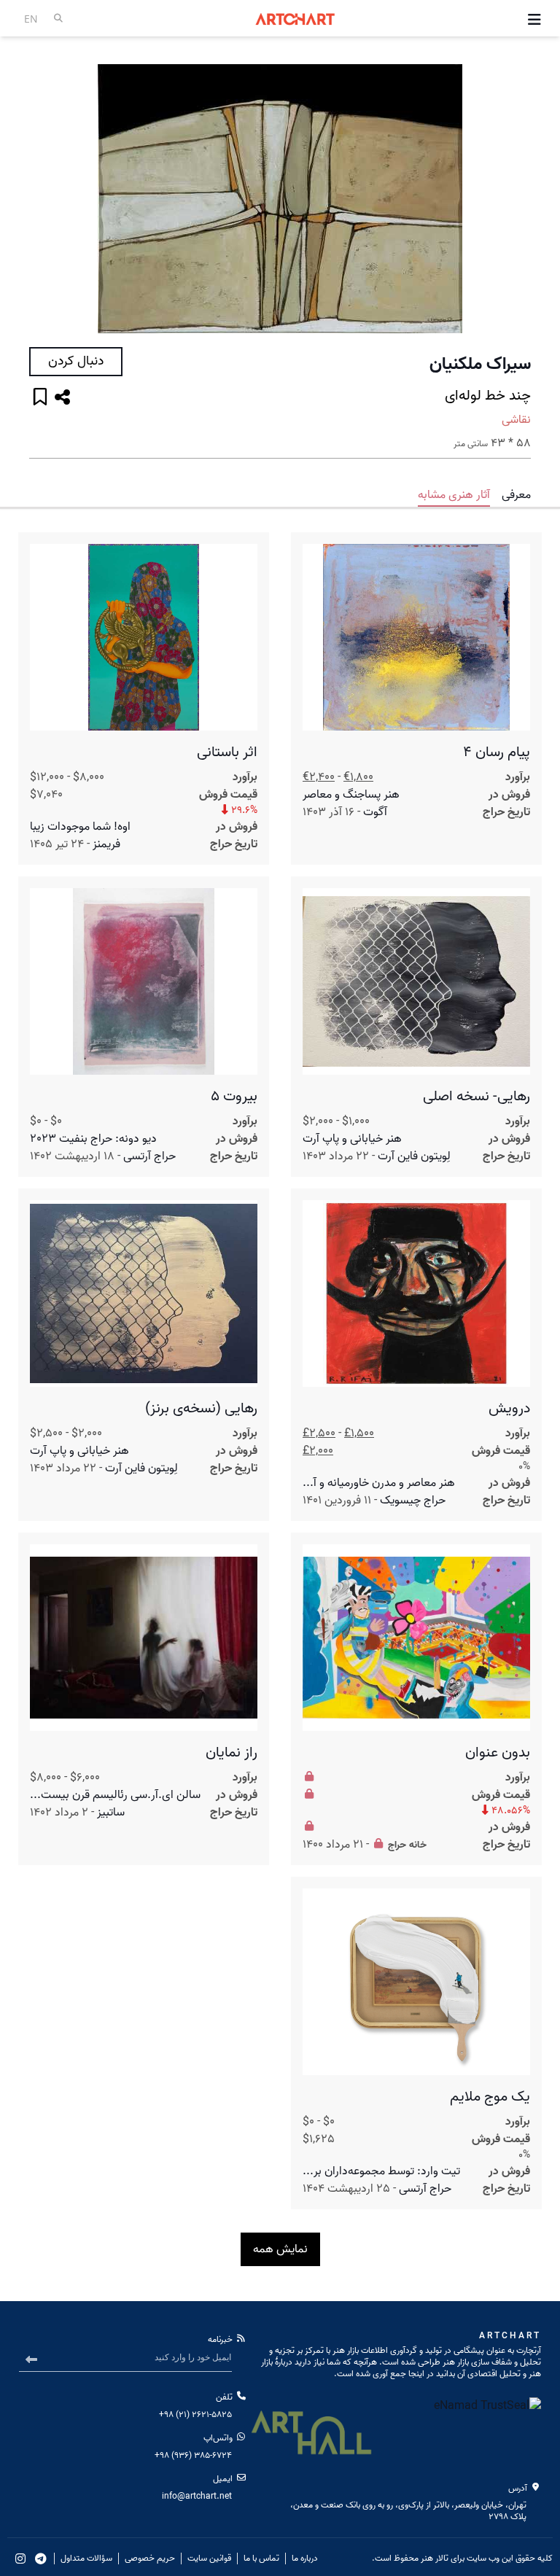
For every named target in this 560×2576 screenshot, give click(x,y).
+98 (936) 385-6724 (193, 2455)
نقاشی (516, 420)
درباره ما (305, 2559)
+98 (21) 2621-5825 (195, 2414)
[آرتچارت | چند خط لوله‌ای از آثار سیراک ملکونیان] (280, 199)
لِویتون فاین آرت (414, 1156)
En (31, 19)
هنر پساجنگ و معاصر (351, 795)
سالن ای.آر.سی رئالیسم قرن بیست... (115, 1795)
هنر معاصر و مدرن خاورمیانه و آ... (379, 1483)
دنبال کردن (76, 361)
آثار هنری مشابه (454, 495)
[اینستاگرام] (20, 2559)
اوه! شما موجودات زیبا (80, 827)
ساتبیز (111, 1813)
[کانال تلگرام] (41, 2559)
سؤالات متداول (86, 2559)
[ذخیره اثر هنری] (40, 398)
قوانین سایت (209, 2559)
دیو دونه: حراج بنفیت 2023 (93, 1139)
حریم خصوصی (150, 2559)
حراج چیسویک (413, 1501)
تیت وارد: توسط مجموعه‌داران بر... (381, 2171)
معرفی (516, 495)
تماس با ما (261, 2559)
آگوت (375, 812)
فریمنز (106, 844)
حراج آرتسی (149, 1156)
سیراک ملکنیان (480, 365)
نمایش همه (280, 2249)
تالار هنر (435, 2558)
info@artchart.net (197, 2496)
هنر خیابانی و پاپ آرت (352, 1139)
